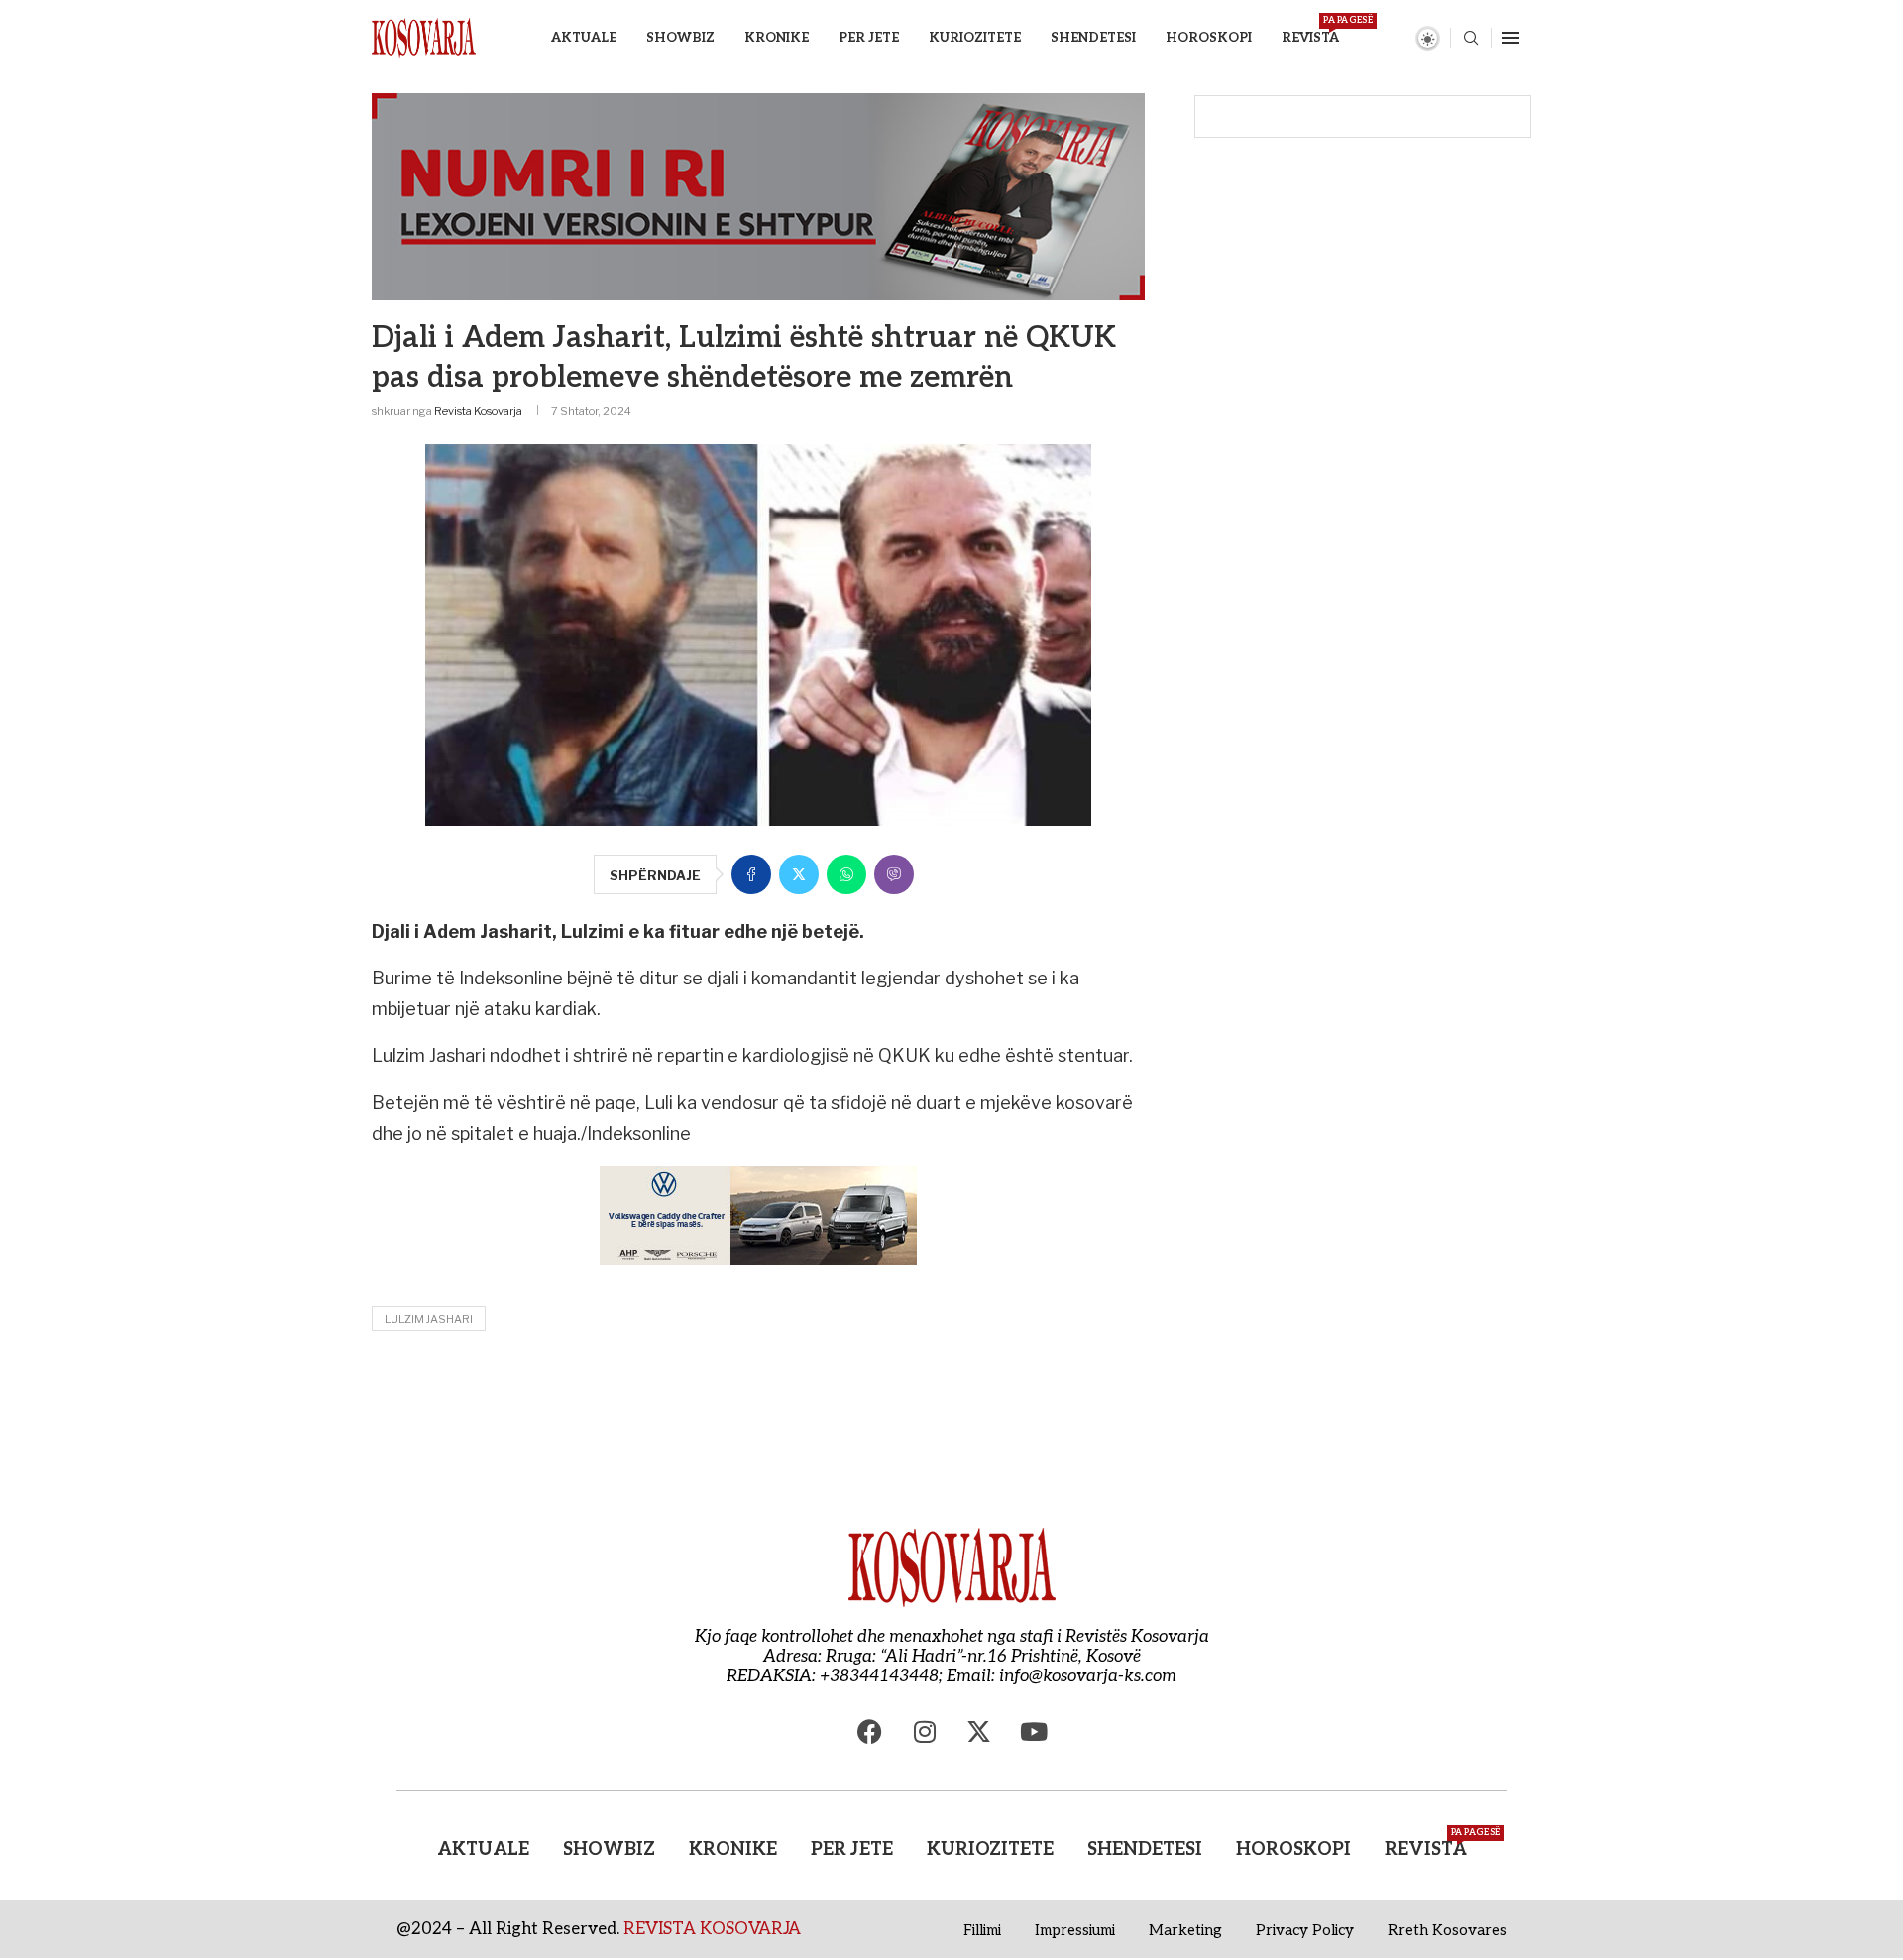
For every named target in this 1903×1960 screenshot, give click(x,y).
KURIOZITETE (975, 38)
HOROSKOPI (1209, 38)
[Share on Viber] (894, 874)
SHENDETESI (1093, 38)
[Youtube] (1034, 1731)
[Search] (1471, 39)
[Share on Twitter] (799, 874)
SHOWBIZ (680, 38)
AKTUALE (584, 38)
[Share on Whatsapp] (846, 874)
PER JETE (869, 38)
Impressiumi (1075, 1930)
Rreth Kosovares (1447, 1930)
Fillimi (982, 1930)
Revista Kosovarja (478, 411)
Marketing (1185, 1930)
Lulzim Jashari (429, 1319)
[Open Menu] (1511, 38)
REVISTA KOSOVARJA (712, 1929)
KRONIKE (777, 38)
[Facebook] (870, 1731)
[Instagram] (925, 1731)
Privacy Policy (1305, 1930)
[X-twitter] (979, 1731)
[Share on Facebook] (751, 874)
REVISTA (1310, 30)
